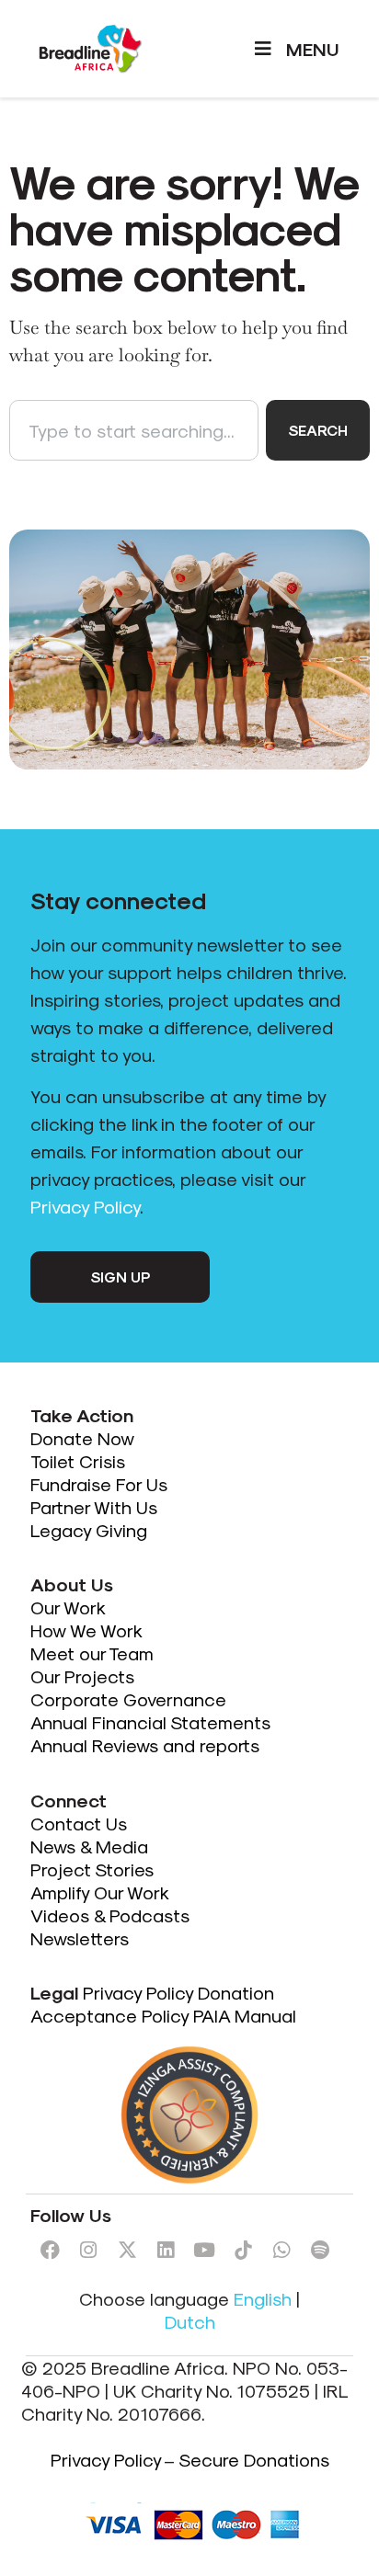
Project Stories (92, 1869)
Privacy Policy (85, 1206)
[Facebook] (50, 2250)
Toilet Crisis (78, 1461)
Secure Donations (254, 2459)
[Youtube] (204, 2250)
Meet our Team (92, 1653)
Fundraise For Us (101, 1484)
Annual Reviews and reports (145, 1745)
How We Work (86, 1630)
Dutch (190, 2321)
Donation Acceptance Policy (152, 2004)
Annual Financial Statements (150, 1722)
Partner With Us (94, 1507)
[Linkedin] (166, 2250)
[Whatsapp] (281, 2250)
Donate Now (85, 1438)
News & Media (89, 1846)
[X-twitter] (127, 2250)
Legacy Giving (89, 1530)
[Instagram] (88, 2250)
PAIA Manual (245, 2015)
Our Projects (82, 1676)
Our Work (69, 1607)
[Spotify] (320, 2250)
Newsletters (80, 1938)
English (263, 2298)
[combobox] (134, 430)
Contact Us (79, 1823)
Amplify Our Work (100, 1892)
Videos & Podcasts (110, 1915)
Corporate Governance (128, 1699)
